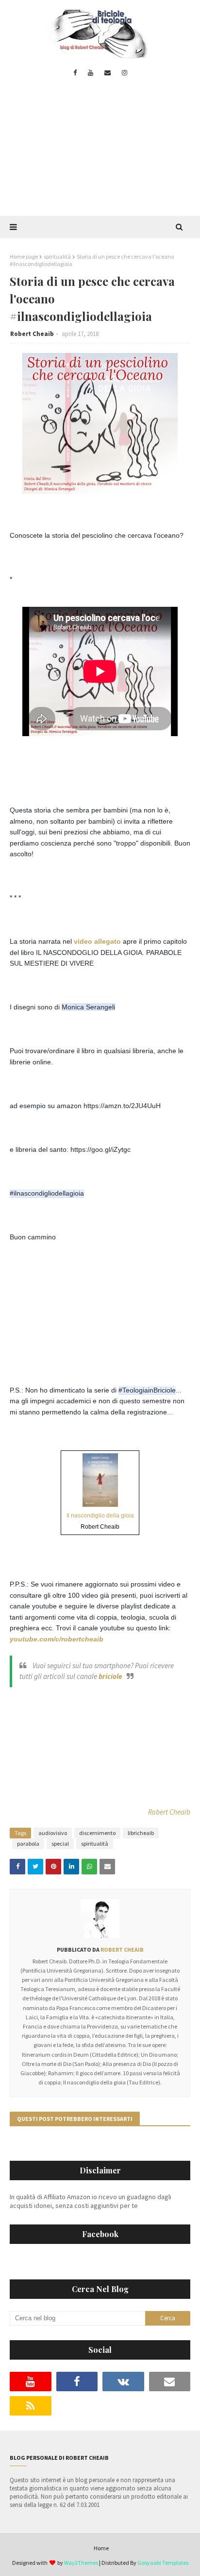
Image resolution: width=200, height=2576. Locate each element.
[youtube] (91, 73)
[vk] (123, 2382)
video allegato (97, 941)
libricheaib (141, 1833)
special (60, 1844)
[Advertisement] (100, 153)
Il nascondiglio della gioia (100, 1516)
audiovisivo (53, 1833)
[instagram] (125, 73)
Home (101, 2548)
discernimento (97, 1833)
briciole (110, 1676)
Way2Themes (81, 2563)
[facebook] (75, 73)
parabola (28, 1844)
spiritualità (57, 256)
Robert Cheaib (32, 334)
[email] (108, 73)
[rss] (31, 2406)
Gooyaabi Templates (163, 2563)
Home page (24, 256)
